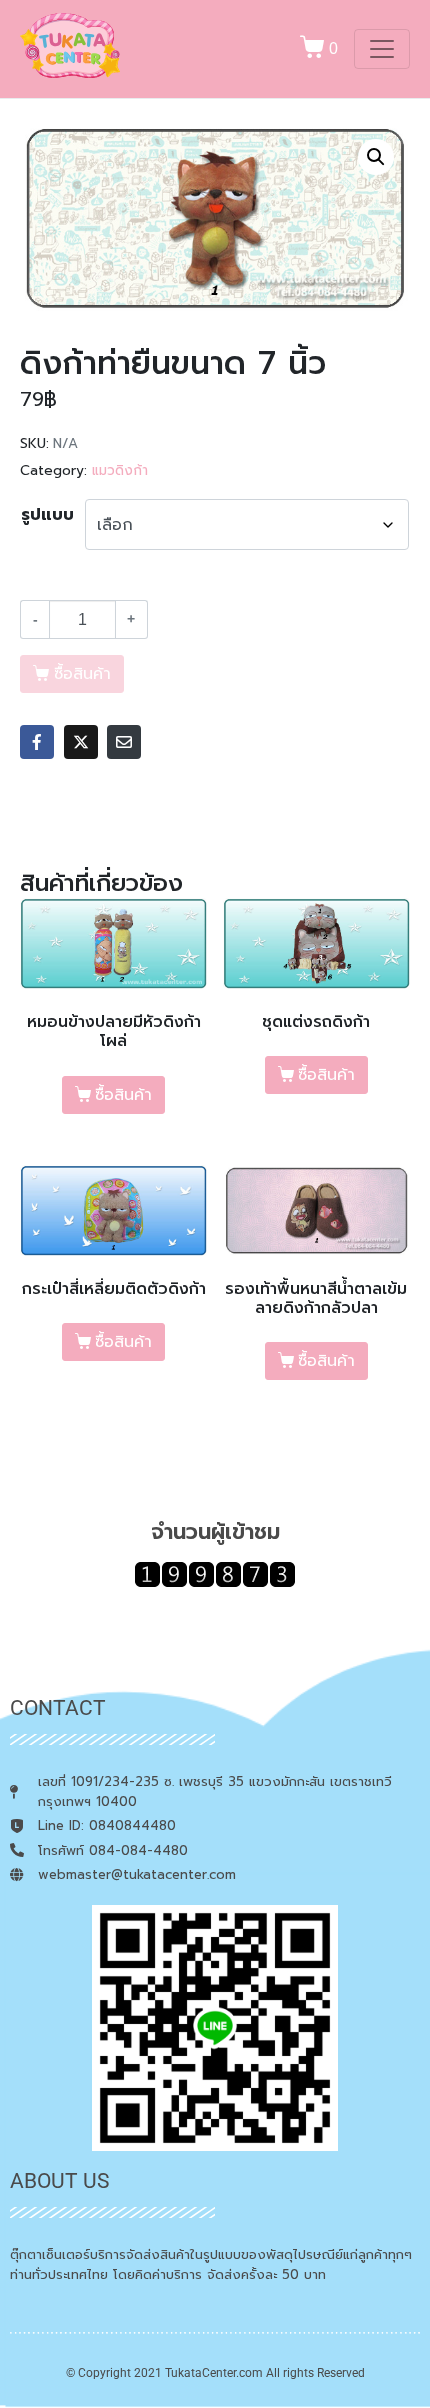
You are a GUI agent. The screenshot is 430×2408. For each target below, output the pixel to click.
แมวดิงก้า (120, 470)
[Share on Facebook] (37, 742)
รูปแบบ (47, 515)
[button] (376, 157)
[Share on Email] (124, 742)
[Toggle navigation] (382, 49)
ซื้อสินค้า (123, 1095)
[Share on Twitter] (81, 742)
